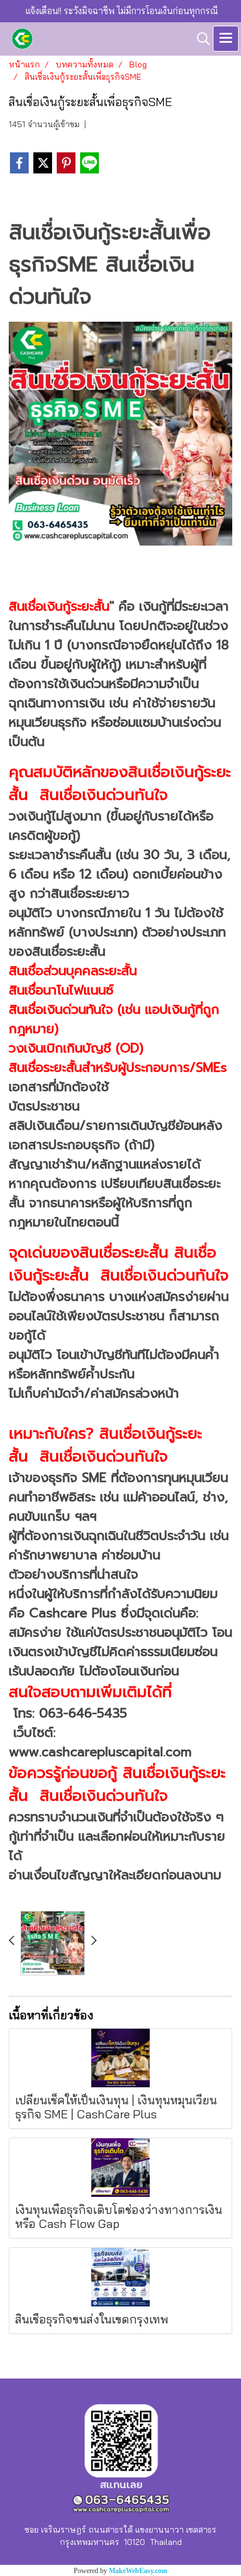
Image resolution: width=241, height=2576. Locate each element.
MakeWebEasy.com (138, 2571)
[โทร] (120, 432)
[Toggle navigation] (226, 39)
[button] (199, 39)
